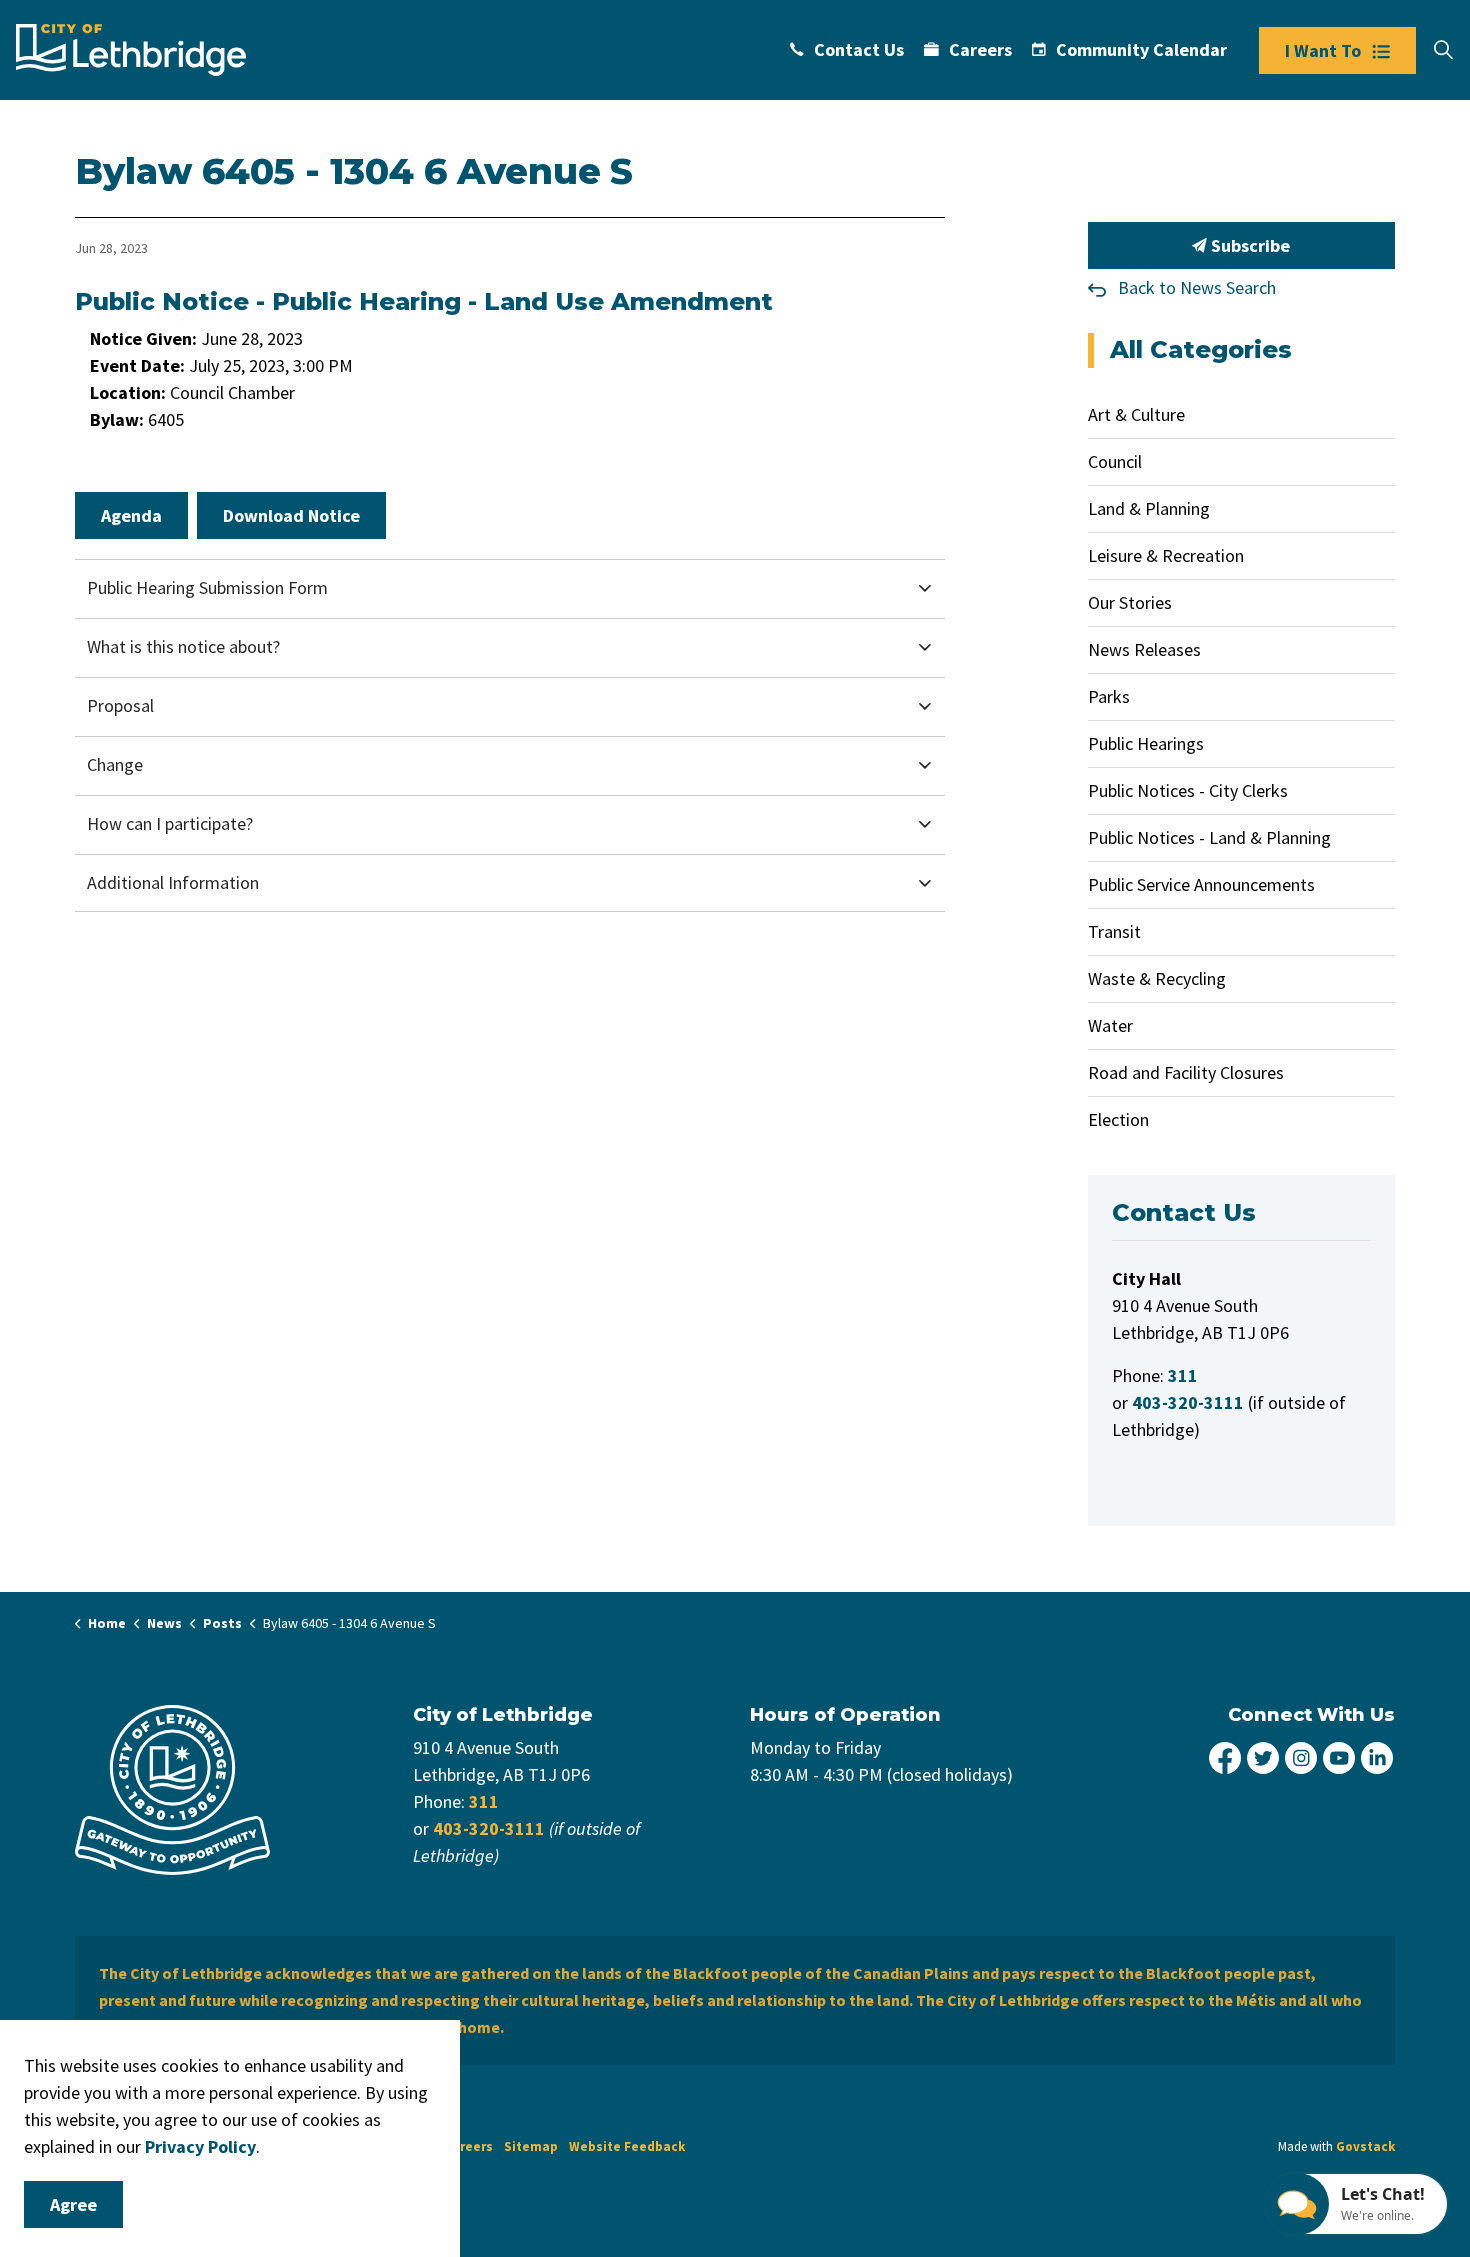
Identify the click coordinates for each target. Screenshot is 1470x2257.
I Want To (1323, 50)
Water (1110, 1025)
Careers (980, 49)
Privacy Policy (200, 2146)
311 (484, 1801)
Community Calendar (1141, 49)
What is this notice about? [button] (183, 646)
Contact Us (859, 49)
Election (1118, 1119)
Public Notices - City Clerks (1188, 790)
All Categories (1201, 349)
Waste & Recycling (1157, 978)
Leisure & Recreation (1166, 555)
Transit (1114, 931)
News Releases (1144, 649)
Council (1115, 461)
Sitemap (531, 2146)
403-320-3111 (489, 1828)
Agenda (131, 515)
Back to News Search (1197, 287)
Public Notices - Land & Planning (1209, 837)
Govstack (1365, 2146)
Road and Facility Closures (1186, 1072)
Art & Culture (1136, 414)
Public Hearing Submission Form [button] (207, 587)
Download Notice (291, 515)
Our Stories (1130, 602)
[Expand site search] (1443, 50)
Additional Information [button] (173, 882)
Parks (1109, 696)
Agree (73, 2204)
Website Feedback (627, 2146)
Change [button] (115, 764)
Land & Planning (1149, 508)
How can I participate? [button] (170, 823)
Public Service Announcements (1201, 884)
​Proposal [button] (120, 705)
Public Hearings (1146, 743)
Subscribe (1248, 245)
